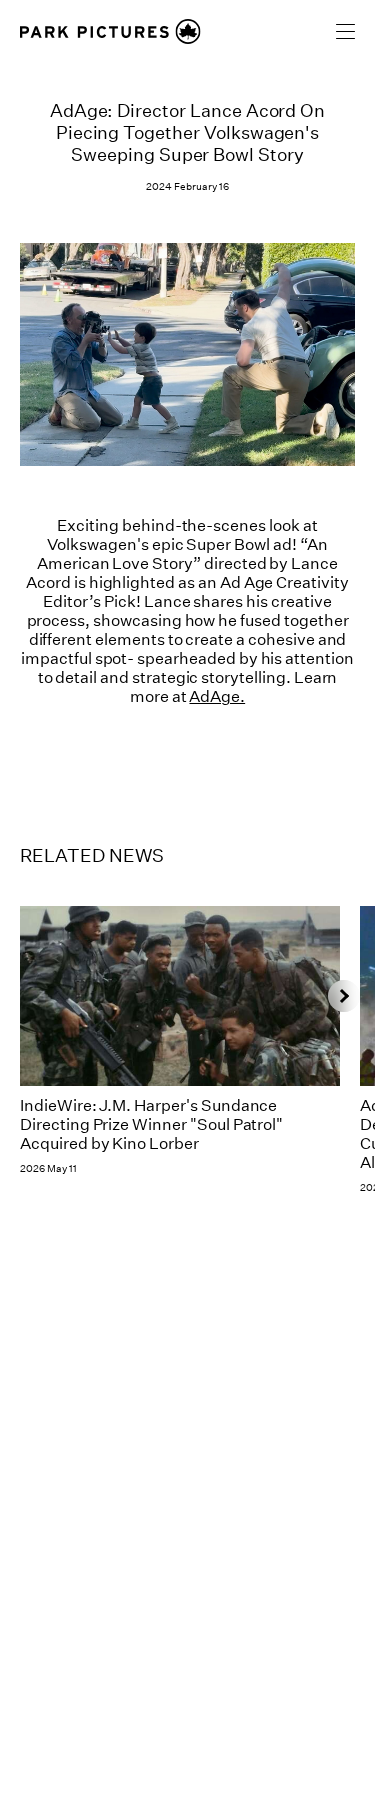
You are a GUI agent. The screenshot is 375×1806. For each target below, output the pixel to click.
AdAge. (217, 696)
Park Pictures (94, 32)
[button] (344, 996)
